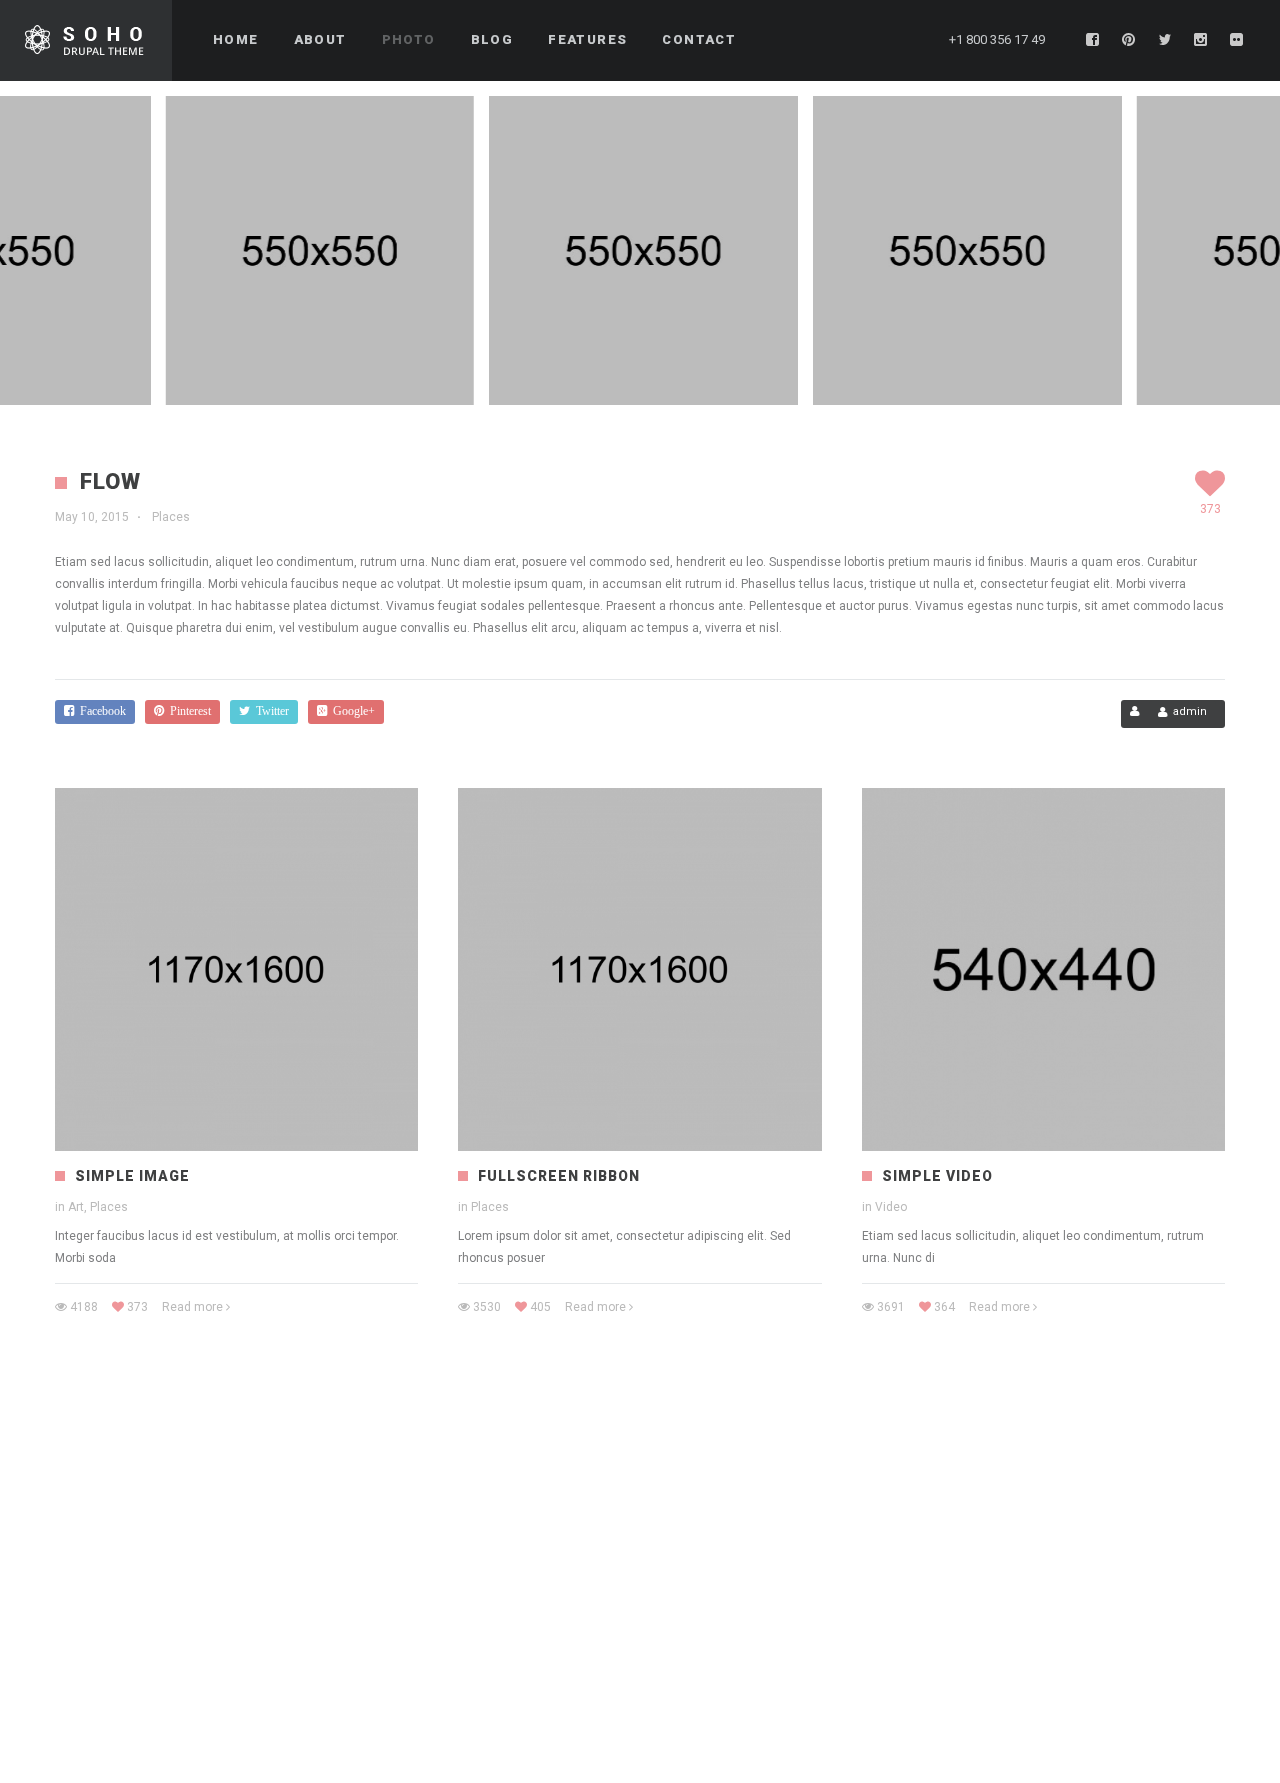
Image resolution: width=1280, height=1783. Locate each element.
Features (587, 39)
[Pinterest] (1129, 40)
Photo (409, 39)
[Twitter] (1165, 40)
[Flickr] (1237, 40)
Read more (192, 1307)
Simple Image (132, 1176)
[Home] (86, 40)
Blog (492, 39)
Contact (699, 39)
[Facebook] (1093, 40)
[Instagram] (1201, 40)
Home (236, 39)
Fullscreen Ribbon (559, 1176)
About (320, 39)
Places (171, 517)
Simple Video (937, 1176)
